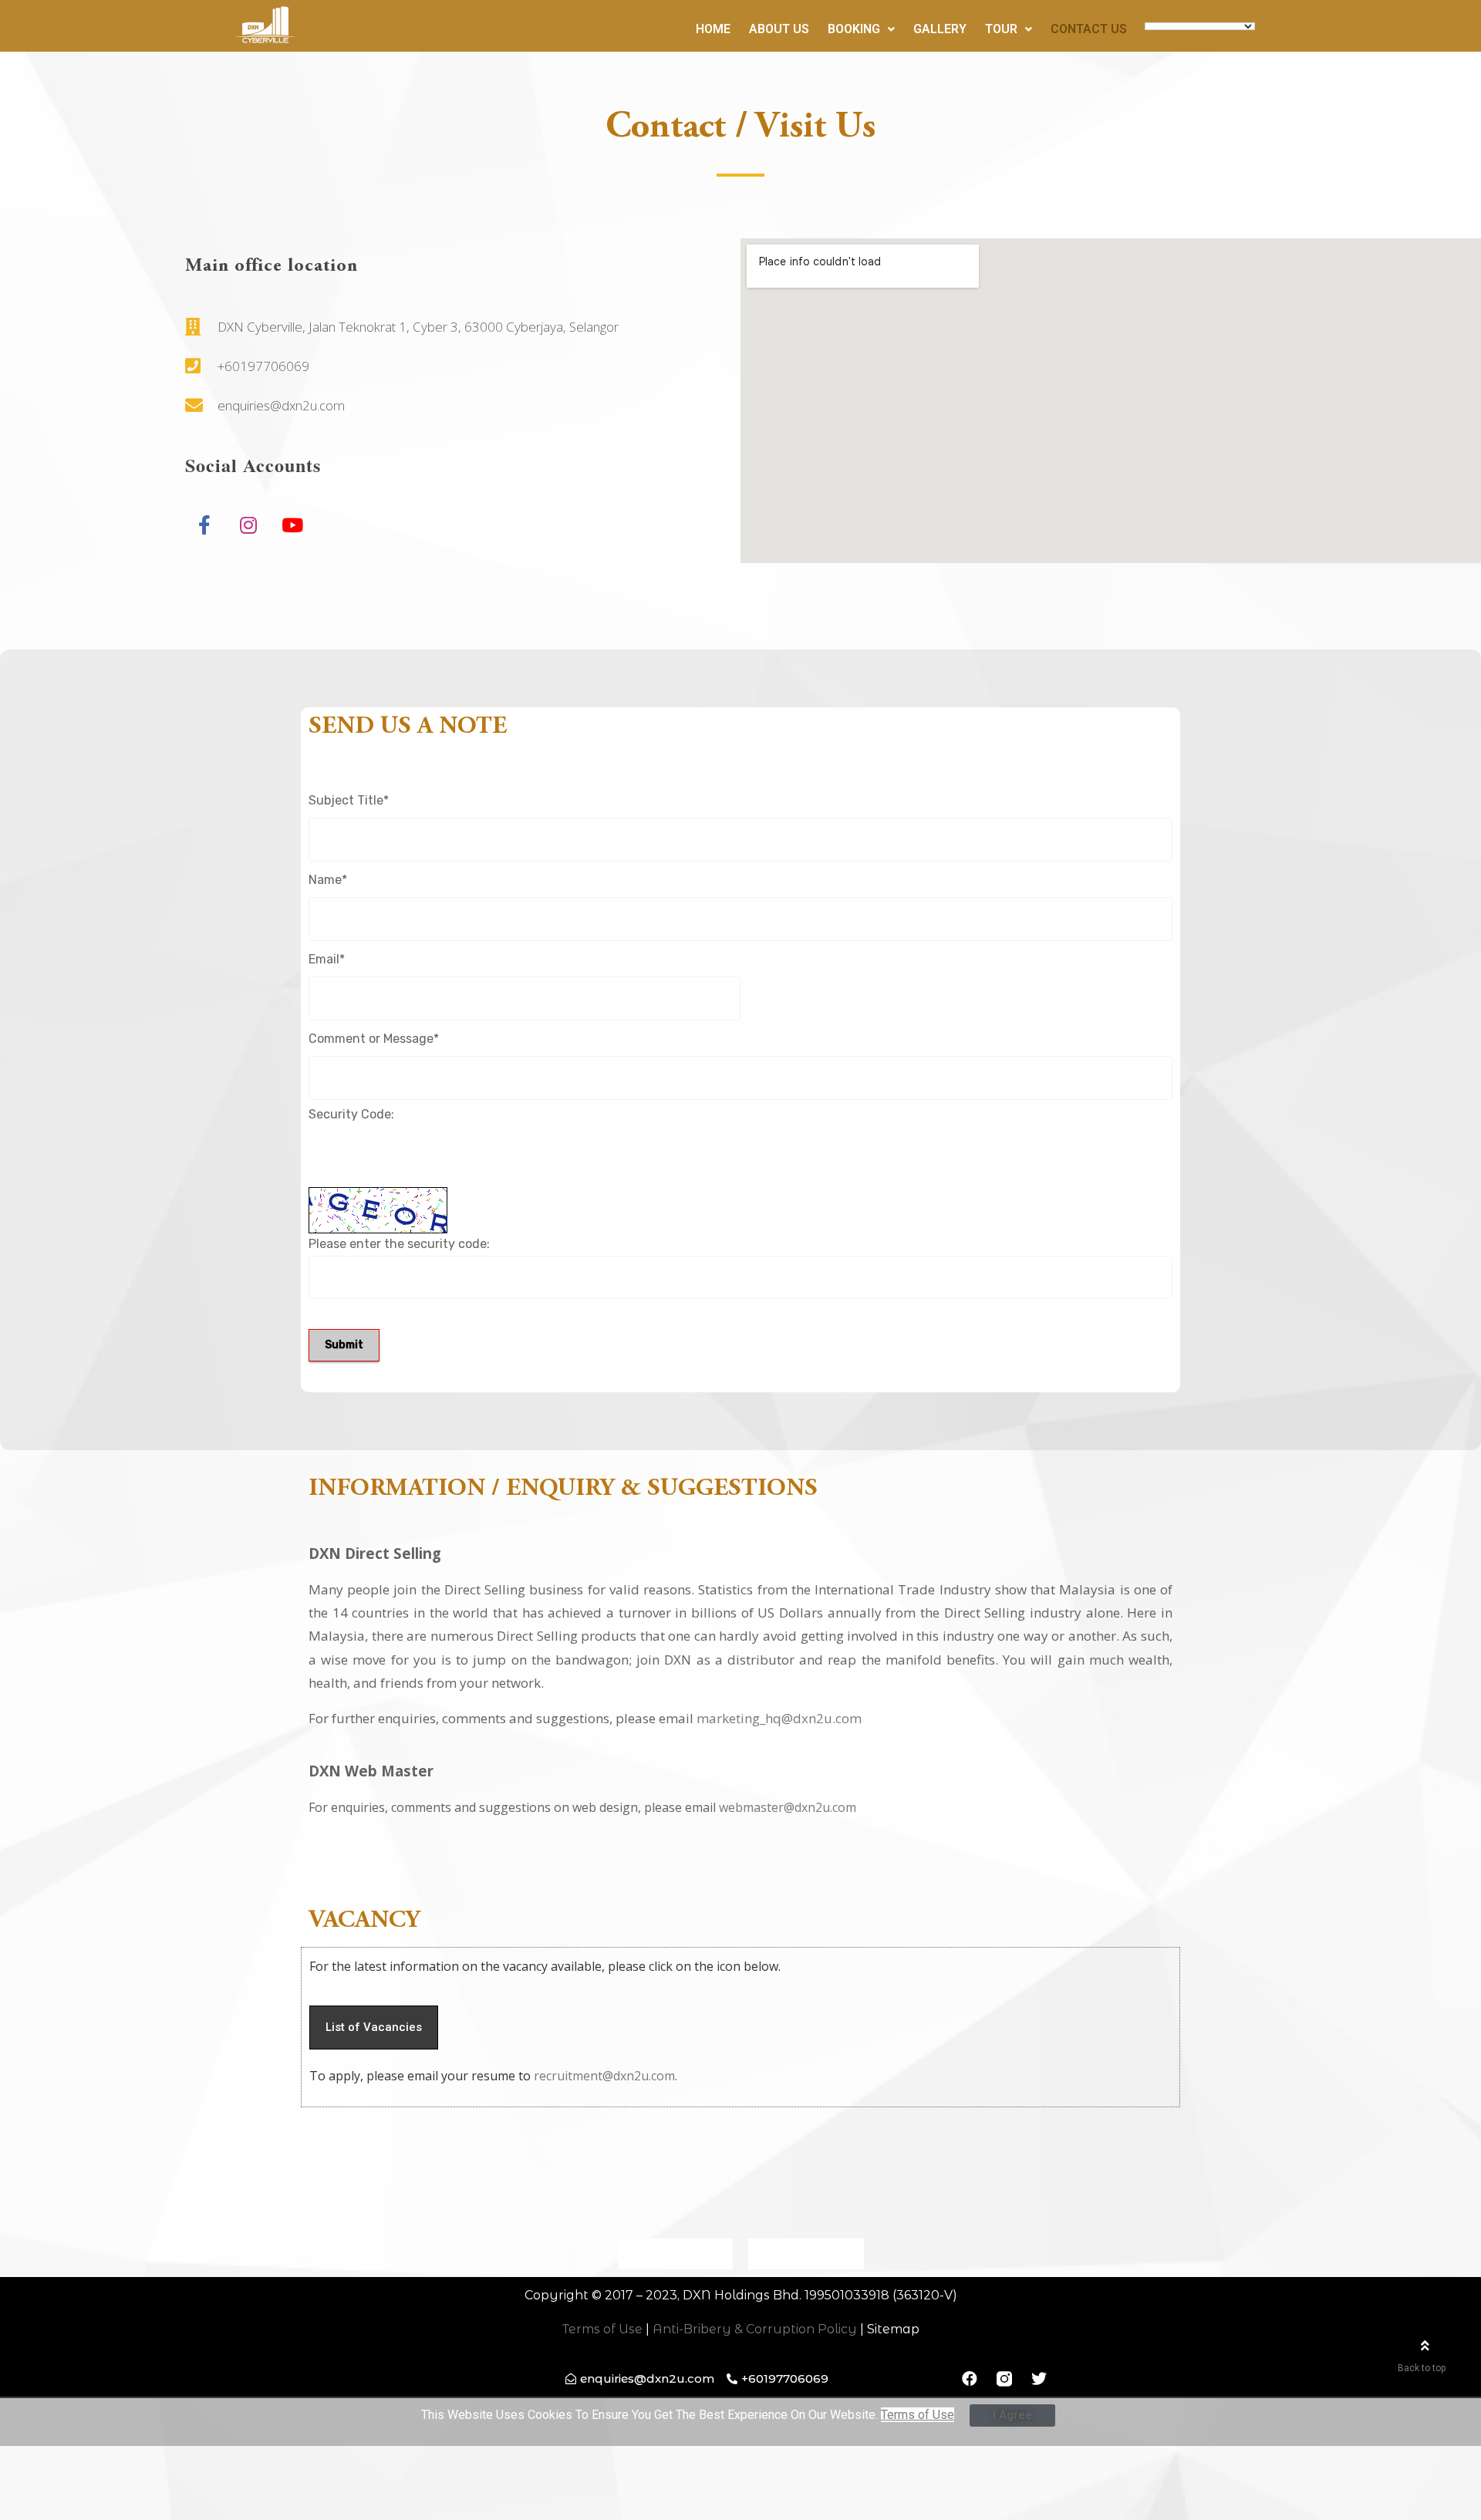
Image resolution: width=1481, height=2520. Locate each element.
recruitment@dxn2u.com (604, 2076)
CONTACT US (1089, 29)
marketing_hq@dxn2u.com (779, 1718)
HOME (713, 29)
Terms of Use (602, 2329)
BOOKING (854, 29)
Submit (344, 1345)
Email (327, 959)
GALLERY (940, 29)
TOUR (1001, 29)
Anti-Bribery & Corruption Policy (755, 2329)
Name (328, 880)
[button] (374, 2027)
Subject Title (349, 800)
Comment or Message (374, 1039)
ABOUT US (779, 29)
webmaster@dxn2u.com (788, 1807)
